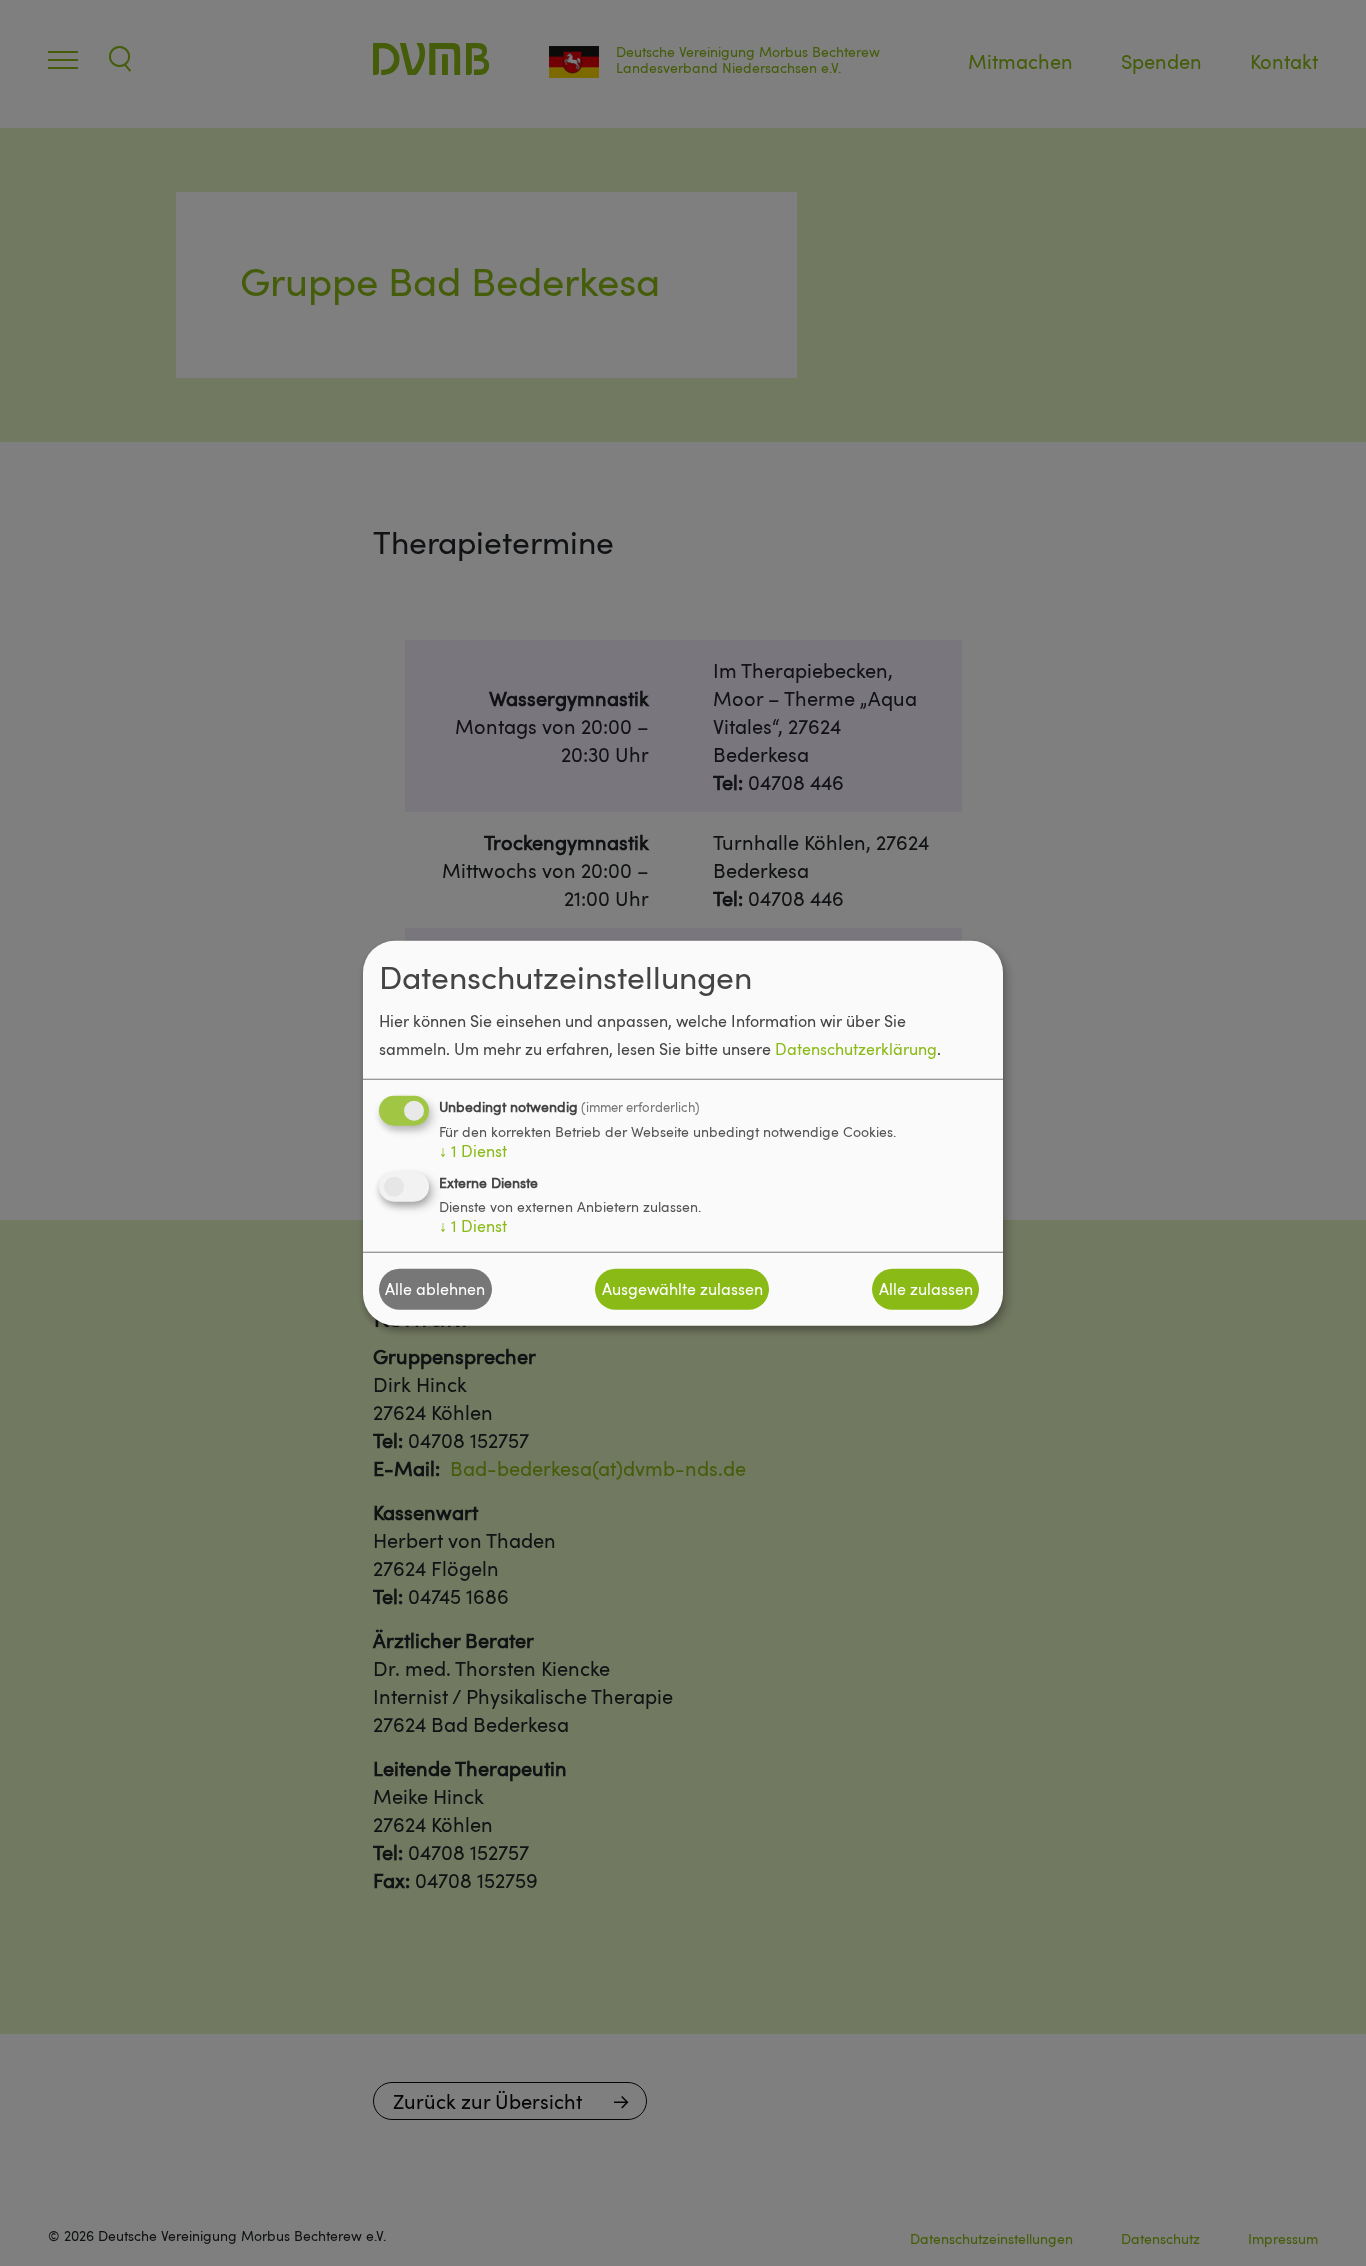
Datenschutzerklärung (856, 1048)
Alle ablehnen (435, 1289)
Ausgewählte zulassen (682, 1289)
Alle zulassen (926, 1289)
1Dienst (473, 1150)
